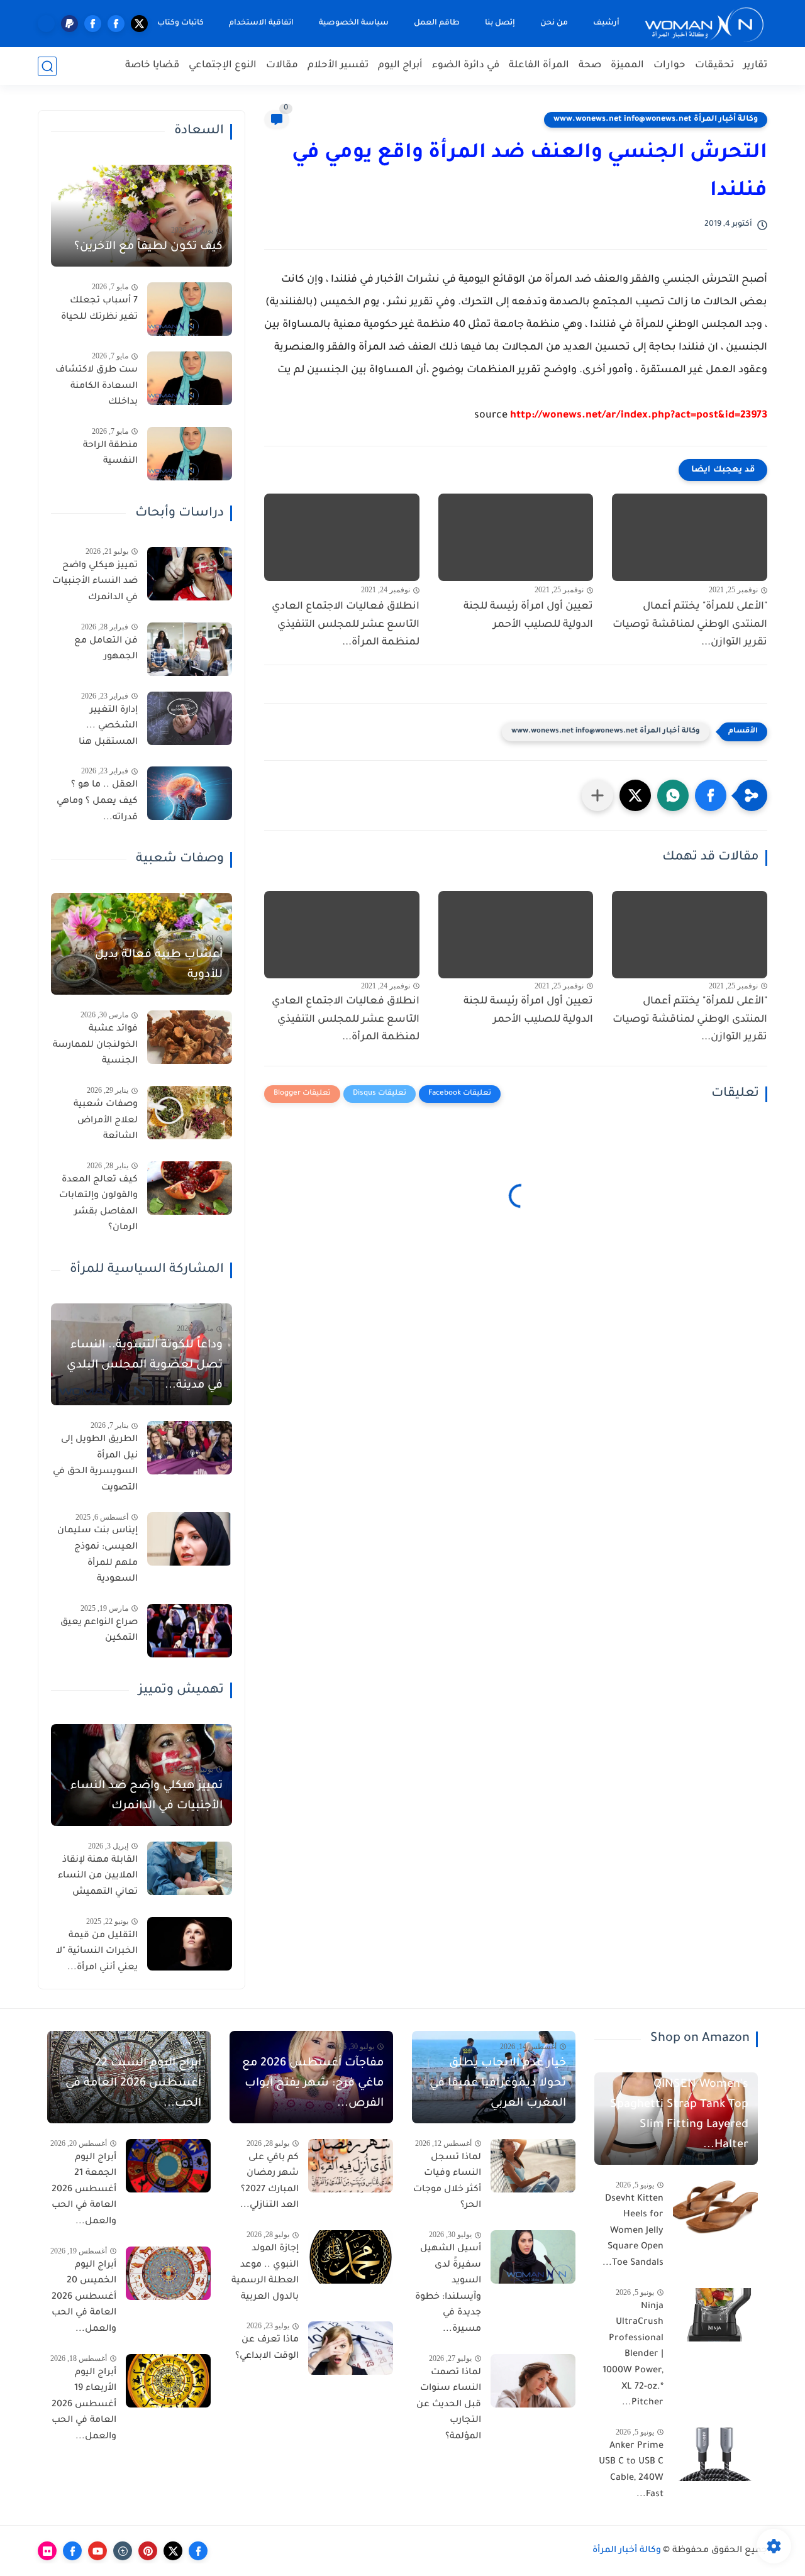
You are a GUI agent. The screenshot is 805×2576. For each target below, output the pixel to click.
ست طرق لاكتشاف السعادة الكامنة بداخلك (97, 386)
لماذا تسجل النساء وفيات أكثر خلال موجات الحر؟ (447, 2182)
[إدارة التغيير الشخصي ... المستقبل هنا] (190, 718)
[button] (711, 795)
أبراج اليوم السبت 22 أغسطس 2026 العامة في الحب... (133, 2084)
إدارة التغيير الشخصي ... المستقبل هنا (108, 727)
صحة (590, 66)
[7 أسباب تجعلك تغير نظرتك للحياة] (190, 309)
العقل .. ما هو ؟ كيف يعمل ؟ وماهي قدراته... (97, 801)
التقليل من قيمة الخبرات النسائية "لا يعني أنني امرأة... (97, 1952)
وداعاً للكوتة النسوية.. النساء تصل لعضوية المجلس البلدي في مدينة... (145, 1366)
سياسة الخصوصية (354, 23)
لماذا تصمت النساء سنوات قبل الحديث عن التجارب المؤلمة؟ (449, 2405)
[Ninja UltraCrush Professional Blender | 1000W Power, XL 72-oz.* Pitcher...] (715, 2315)
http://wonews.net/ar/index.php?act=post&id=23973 (639, 416)
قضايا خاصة (152, 66)
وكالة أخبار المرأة (627, 2551)
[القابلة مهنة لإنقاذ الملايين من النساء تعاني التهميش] (190, 1868)
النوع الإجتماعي (223, 66)
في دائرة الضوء (466, 66)
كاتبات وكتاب (180, 23)
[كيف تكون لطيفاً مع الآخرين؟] (142, 216)
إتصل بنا (500, 23)
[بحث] (47, 66)
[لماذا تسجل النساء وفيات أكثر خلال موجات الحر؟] (533, 2166)
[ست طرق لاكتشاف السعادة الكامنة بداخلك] (190, 378)
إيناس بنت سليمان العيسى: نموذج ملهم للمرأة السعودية (97, 1555)
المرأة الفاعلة (539, 66)
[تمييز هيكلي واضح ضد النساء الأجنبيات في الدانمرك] (190, 574)
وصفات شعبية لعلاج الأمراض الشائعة (106, 1121)
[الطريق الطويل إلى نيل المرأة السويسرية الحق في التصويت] (190, 1448)
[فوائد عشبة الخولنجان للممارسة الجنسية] (190, 1037)
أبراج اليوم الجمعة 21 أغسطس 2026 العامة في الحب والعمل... (84, 2190)
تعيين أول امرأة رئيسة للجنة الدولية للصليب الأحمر (528, 616)
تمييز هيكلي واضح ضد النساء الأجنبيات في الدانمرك (95, 582)
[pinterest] (148, 2551)
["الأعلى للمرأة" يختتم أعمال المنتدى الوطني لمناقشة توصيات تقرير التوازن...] (690, 537)
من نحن (554, 23)
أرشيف (606, 23)
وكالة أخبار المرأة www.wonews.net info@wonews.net (656, 119)
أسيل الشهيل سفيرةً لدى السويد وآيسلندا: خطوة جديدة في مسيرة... (448, 2289)
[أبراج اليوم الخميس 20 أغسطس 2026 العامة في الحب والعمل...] (168, 2273)
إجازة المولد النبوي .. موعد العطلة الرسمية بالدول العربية (265, 2273)
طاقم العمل (437, 23)
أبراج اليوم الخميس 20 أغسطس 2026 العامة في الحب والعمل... (84, 2297)
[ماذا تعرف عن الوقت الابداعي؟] (351, 2348)
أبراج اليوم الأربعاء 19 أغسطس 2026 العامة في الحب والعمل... (84, 2405)
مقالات (282, 66)
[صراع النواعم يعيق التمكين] (190, 1631)
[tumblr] (123, 2551)
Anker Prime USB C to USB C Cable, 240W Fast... (631, 2471)
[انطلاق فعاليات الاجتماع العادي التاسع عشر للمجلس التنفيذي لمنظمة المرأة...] (342, 537)
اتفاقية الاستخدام (261, 23)
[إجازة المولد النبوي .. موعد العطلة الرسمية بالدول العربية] (351, 2257)
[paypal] (69, 24)
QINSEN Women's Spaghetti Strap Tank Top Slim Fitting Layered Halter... (679, 2115)
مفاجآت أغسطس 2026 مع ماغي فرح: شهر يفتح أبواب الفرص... (313, 2084)
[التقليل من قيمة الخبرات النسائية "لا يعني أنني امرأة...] (190, 1944)
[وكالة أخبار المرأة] (704, 24)
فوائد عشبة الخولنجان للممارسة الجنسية (95, 1045)
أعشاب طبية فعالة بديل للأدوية (159, 965)
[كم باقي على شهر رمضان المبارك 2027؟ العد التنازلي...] (351, 2166)
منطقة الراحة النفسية (110, 454)
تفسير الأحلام (338, 66)
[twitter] (139, 24)
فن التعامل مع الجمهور (106, 650)
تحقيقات (714, 66)
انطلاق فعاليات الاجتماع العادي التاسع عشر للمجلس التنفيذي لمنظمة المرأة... (346, 625)
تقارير (755, 66)
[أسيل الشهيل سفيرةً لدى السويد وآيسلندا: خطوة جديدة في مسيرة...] (533, 2257)
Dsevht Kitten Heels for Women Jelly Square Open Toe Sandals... (633, 2231)
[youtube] (97, 2551)
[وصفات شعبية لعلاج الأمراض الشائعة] (190, 1113)
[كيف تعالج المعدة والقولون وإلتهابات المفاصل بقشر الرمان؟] (190, 1188)
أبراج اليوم (400, 66)
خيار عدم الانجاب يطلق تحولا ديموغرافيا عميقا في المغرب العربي (498, 2084)
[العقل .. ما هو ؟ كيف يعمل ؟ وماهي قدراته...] (190, 793)
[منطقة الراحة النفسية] (190, 454)
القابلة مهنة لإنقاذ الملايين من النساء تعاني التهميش (98, 1877)
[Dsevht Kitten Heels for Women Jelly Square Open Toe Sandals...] (715, 2207)
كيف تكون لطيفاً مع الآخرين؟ (148, 247)
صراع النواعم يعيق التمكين (99, 1631)
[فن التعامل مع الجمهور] (190, 649)
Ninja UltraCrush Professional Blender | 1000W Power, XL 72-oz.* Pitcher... (633, 2355)
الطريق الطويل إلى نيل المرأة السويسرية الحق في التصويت (95, 1464)
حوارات (669, 66)
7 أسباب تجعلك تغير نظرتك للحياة (99, 309)
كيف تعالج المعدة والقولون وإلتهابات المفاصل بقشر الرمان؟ (98, 1204)
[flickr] (47, 2551)
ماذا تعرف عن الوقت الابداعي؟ (267, 2348)
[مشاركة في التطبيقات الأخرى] (597, 795)
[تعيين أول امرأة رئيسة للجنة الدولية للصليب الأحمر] (516, 537)
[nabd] (46, 24)
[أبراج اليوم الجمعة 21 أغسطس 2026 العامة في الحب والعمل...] (168, 2166)
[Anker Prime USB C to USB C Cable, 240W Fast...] (715, 2454)
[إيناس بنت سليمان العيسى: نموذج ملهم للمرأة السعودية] (190, 1539)
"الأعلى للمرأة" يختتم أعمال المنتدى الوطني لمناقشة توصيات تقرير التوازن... (690, 625)
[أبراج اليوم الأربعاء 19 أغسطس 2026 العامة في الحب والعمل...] (168, 2381)
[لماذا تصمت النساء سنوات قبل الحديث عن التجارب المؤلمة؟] (533, 2381)
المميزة (627, 66)
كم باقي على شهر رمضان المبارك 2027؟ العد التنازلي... (269, 2182)
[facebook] (116, 24)
